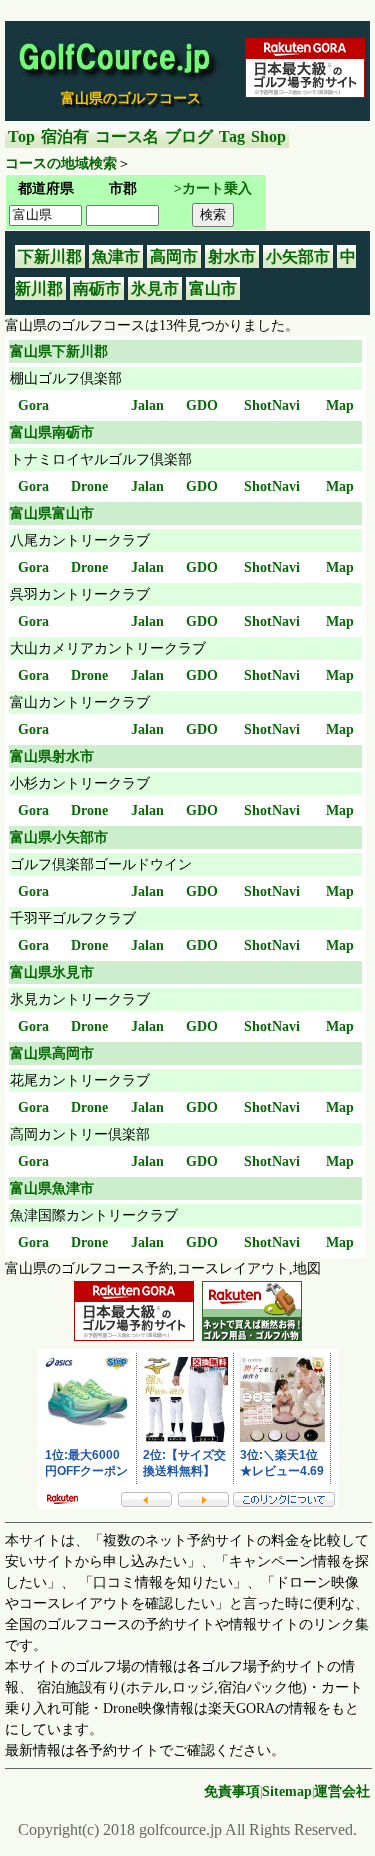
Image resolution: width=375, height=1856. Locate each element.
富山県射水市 (52, 756)
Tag (232, 136)
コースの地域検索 (61, 163)
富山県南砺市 (52, 432)
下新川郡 (50, 256)
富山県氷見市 (52, 972)
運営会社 (342, 1791)
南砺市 (97, 288)
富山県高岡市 (52, 1053)
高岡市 (174, 256)
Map (340, 405)
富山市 (213, 288)
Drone (89, 486)
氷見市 (155, 288)
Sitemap (287, 1791)
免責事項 (232, 1791)
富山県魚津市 (52, 1188)
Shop (268, 136)
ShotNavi (272, 405)
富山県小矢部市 (59, 837)
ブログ (189, 136)
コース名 (127, 136)
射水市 (232, 256)
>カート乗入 (213, 188)
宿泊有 (65, 136)
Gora (33, 405)
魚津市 (116, 256)
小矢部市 (298, 256)
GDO (202, 405)
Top (21, 136)
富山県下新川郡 (59, 351)
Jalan (147, 405)
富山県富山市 (52, 513)
